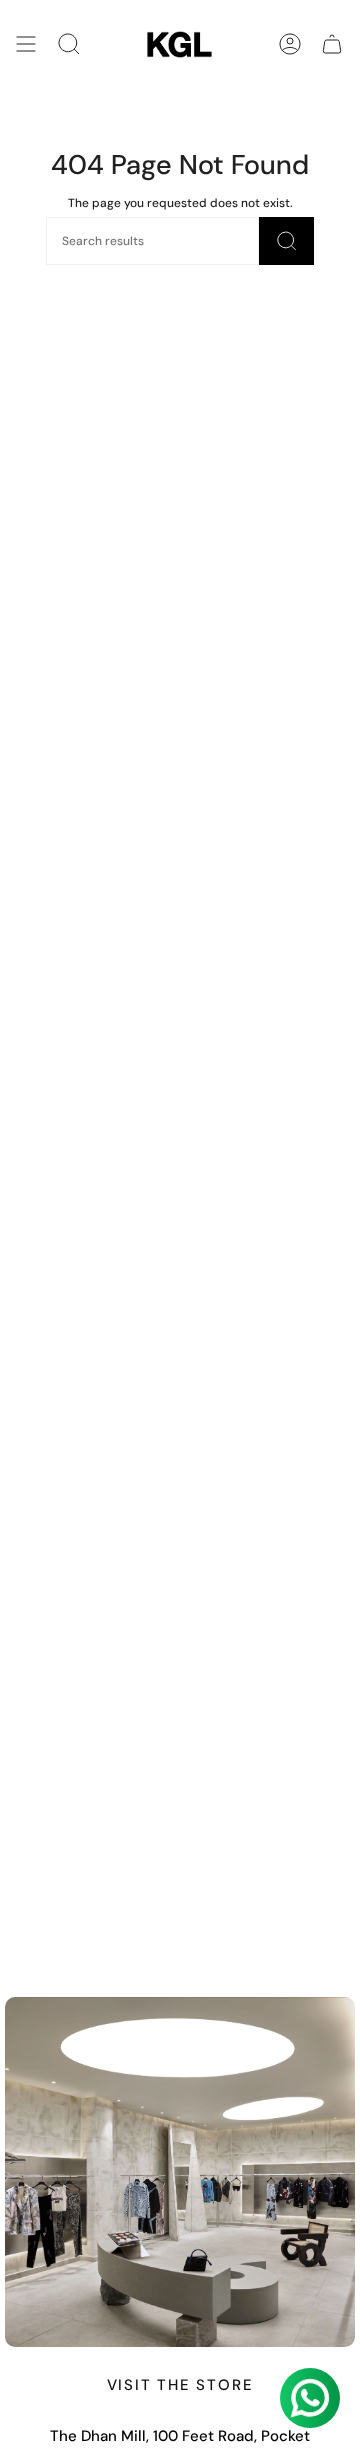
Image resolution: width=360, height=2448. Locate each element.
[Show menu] (26, 44)
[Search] (69, 44)
